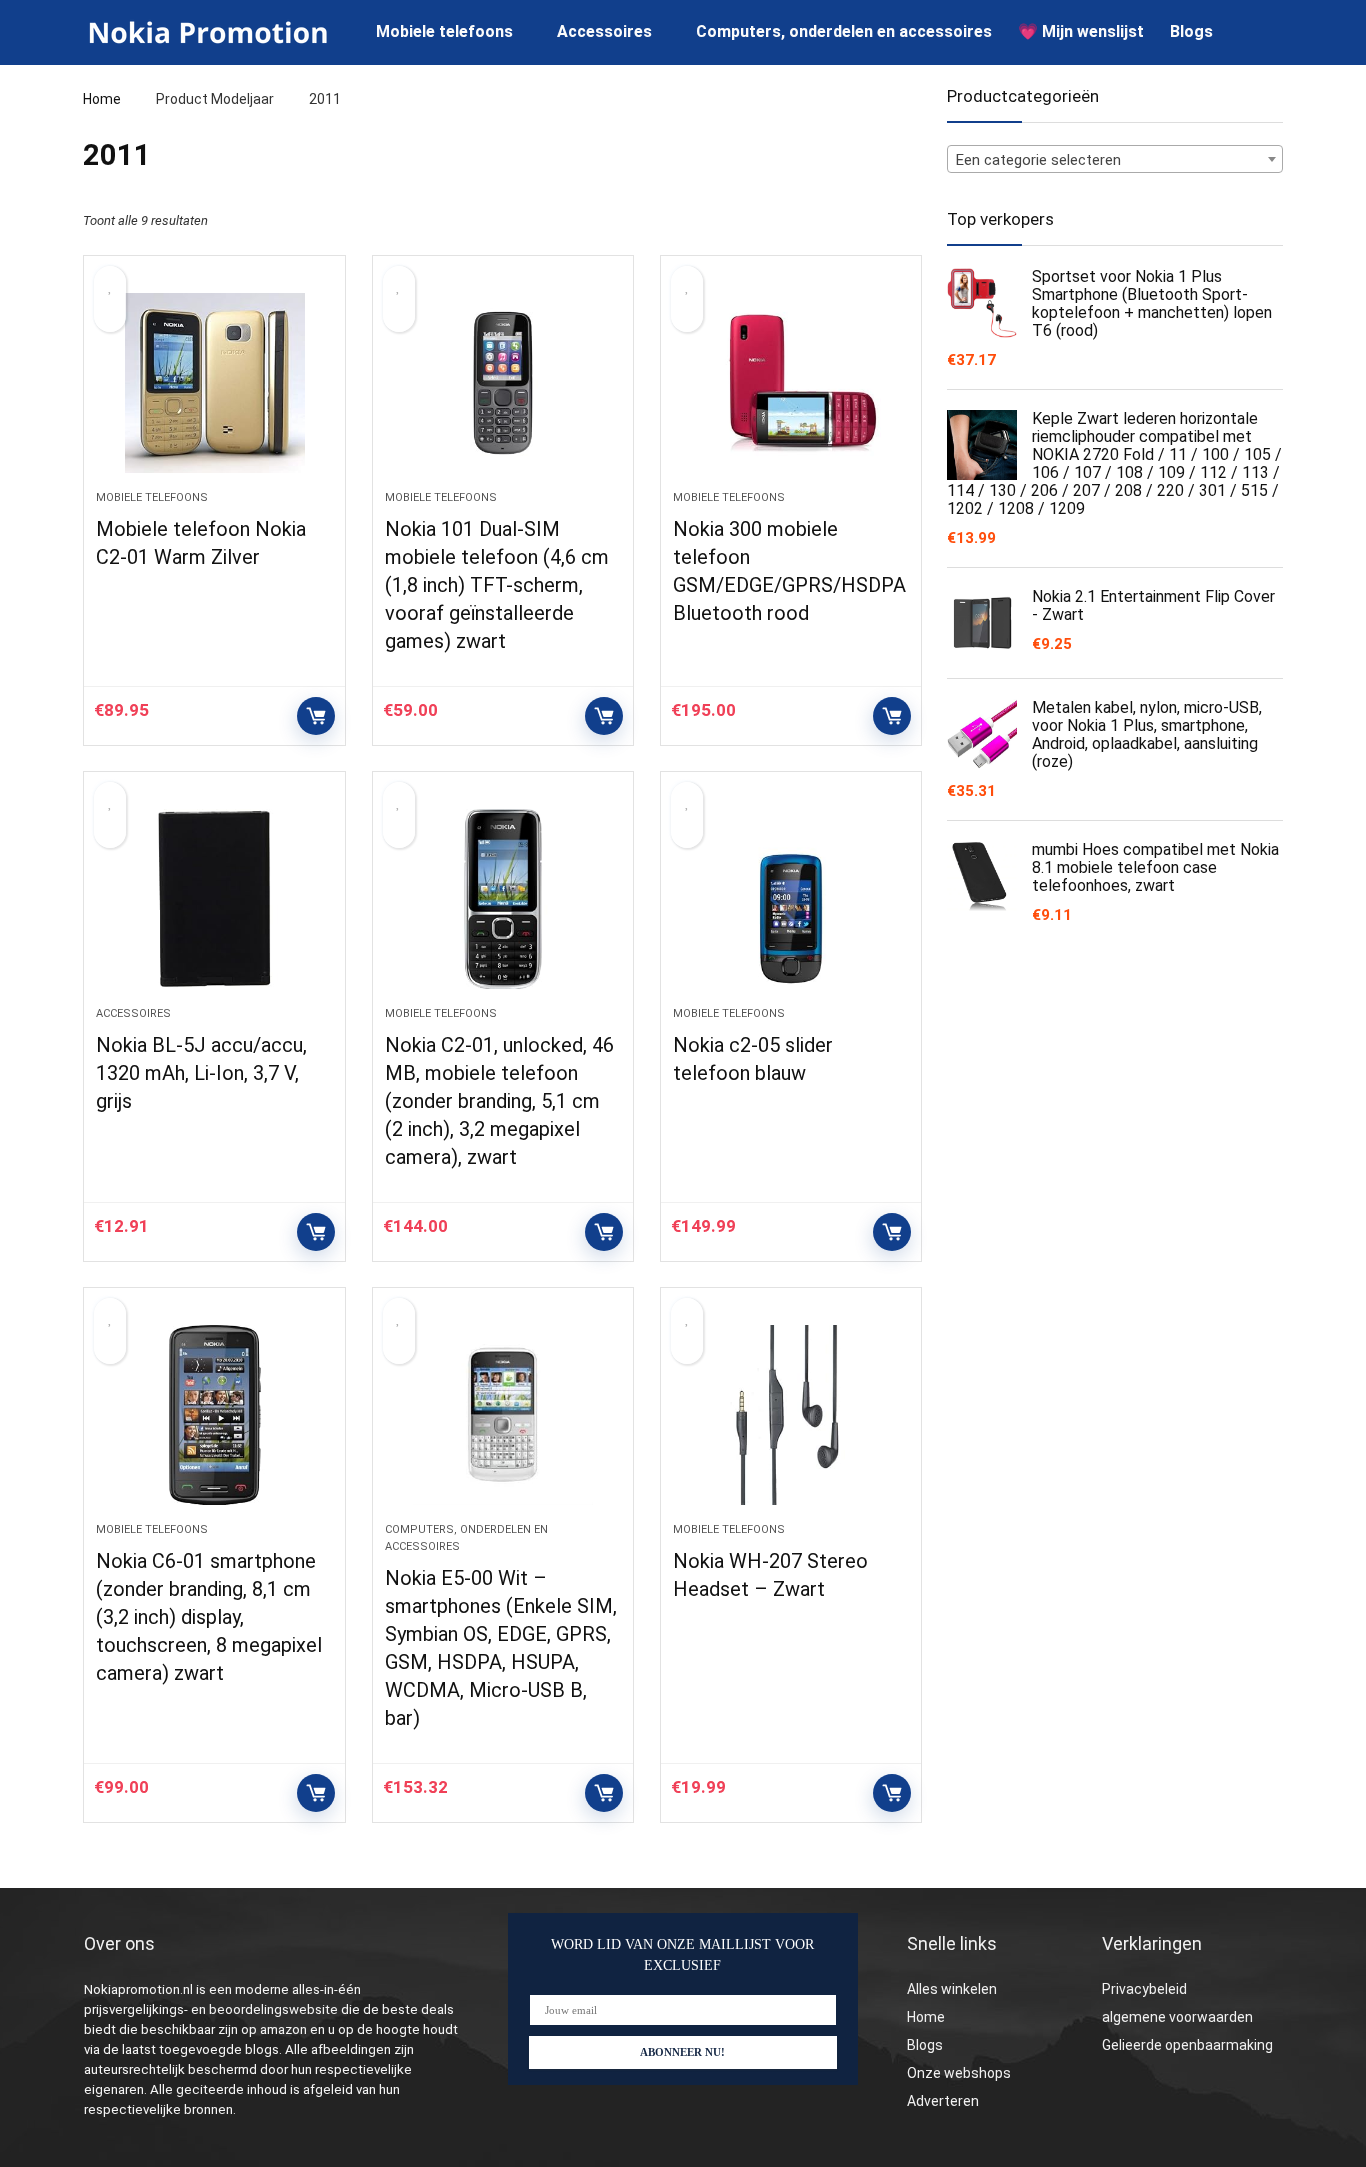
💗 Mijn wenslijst (1081, 31)
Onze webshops (959, 2073)
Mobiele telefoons (444, 31)
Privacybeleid (1144, 1989)
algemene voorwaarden (1177, 2017)
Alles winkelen (952, 1989)
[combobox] (1115, 159)
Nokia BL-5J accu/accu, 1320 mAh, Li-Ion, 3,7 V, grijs (201, 1073)
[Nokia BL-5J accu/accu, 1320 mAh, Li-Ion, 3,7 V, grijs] (214, 899)
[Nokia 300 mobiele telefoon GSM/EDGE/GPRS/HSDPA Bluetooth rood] (791, 383)
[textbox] (1115, 160)
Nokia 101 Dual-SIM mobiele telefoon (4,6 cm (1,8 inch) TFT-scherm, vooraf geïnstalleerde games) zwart (497, 585)
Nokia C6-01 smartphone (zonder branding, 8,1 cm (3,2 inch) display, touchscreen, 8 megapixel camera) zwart (209, 1617)
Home (102, 99)
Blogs (1191, 31)
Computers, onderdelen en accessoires (844, 31)
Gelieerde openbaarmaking (1187, 2045)
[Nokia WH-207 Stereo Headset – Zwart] (791, 1415)
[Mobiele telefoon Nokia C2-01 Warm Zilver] (214, 383)
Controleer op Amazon (316, 716)
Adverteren (943, 2101)
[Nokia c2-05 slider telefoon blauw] (791, 899)
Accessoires (604, 31)
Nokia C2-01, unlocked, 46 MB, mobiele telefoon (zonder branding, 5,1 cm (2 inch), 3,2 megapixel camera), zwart (499, 1101)
